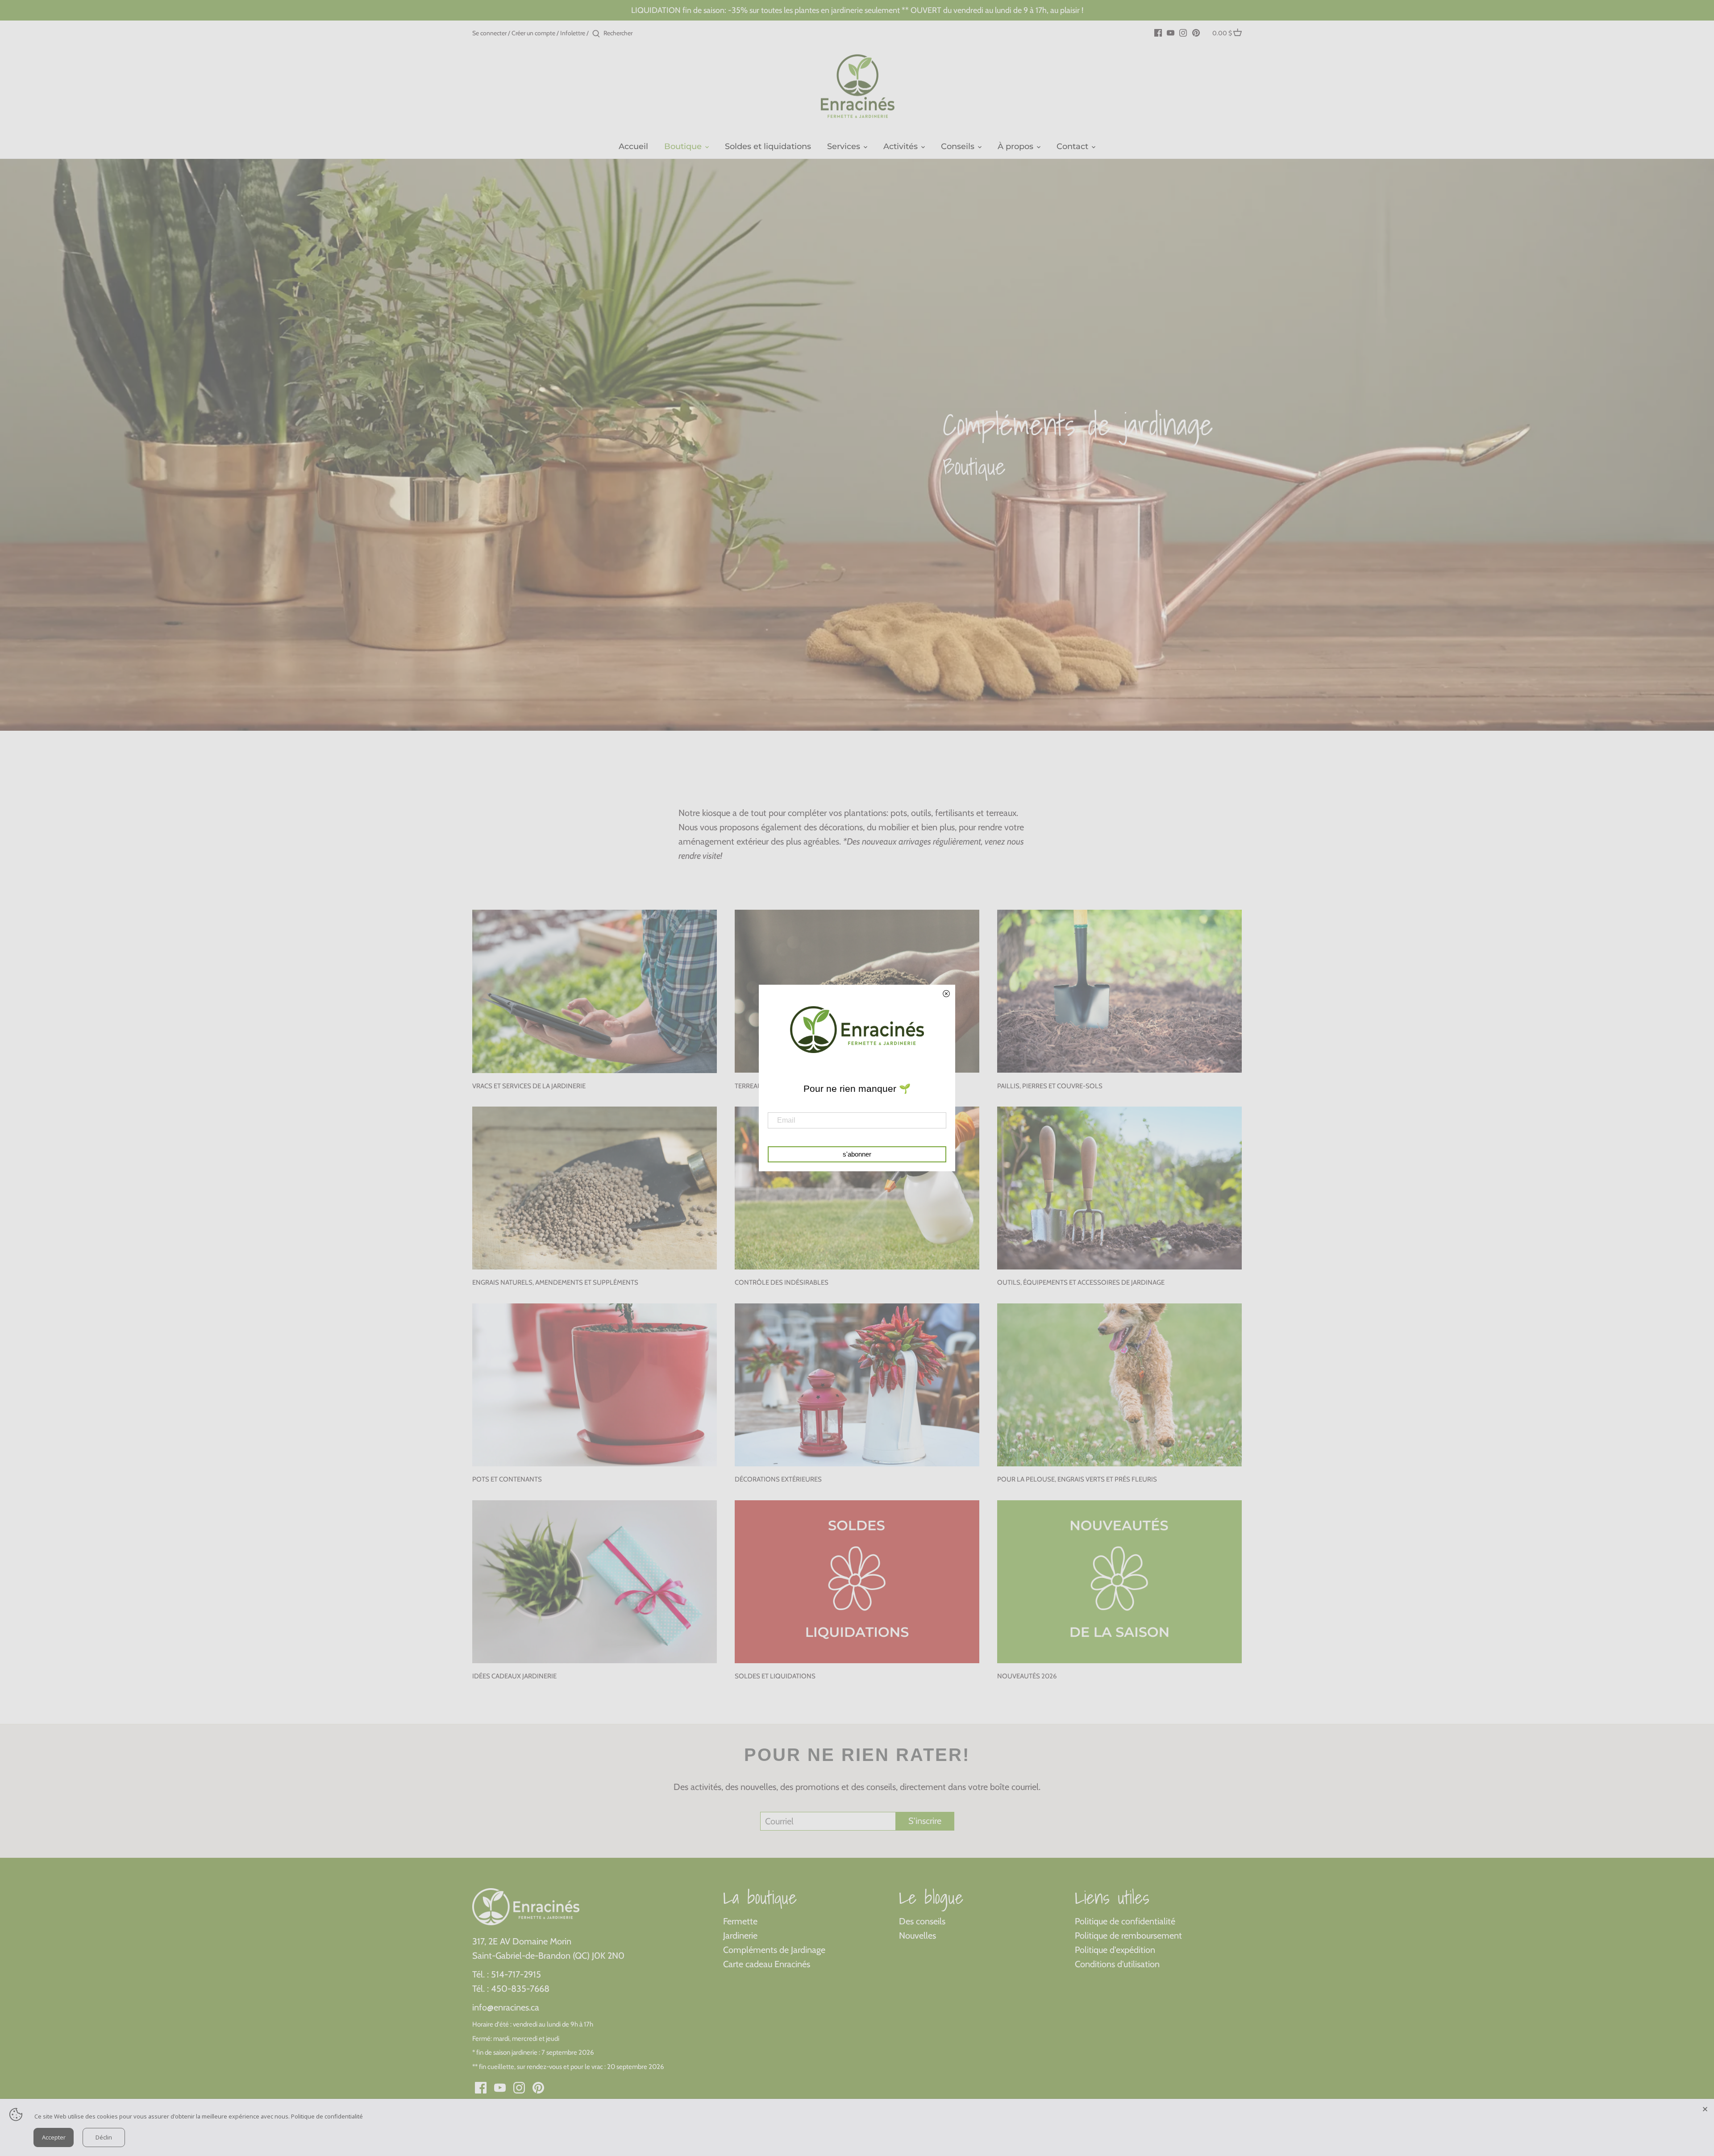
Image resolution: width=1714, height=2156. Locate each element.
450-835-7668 (520, 1989)
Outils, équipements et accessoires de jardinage (1081, 1282)
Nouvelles (917, 1935)
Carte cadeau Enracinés (767, 1964)
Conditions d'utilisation (1117, 1964)
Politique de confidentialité (1125, 1921)
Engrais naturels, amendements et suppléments (555, 1282)
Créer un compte (533, 33)
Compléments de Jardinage (774, 1950)
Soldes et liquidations (775, 1676)
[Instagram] (1183, 32)
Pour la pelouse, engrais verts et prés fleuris (1077, 1479)
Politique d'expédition (1115, 1950)
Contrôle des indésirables (782, 1282)
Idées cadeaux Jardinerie (514, 1676)
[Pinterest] (1196, 32)
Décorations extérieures (778, 1479)
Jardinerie (740, 1935)
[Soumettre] (596, 34)
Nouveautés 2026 (1027, 1676)
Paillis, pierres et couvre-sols (1050, 1086)
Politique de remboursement (1128, 1935)
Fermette (740, 1921)
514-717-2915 (516, 1974)
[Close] (1705, 2108)
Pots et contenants (507, 1479)
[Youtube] (1171, 32)
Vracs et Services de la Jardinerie (529, 1086)
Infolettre (573, 33)
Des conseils (922, 1921)
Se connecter (489, 33)
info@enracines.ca (506, 2007)
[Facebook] (1158, 32)
